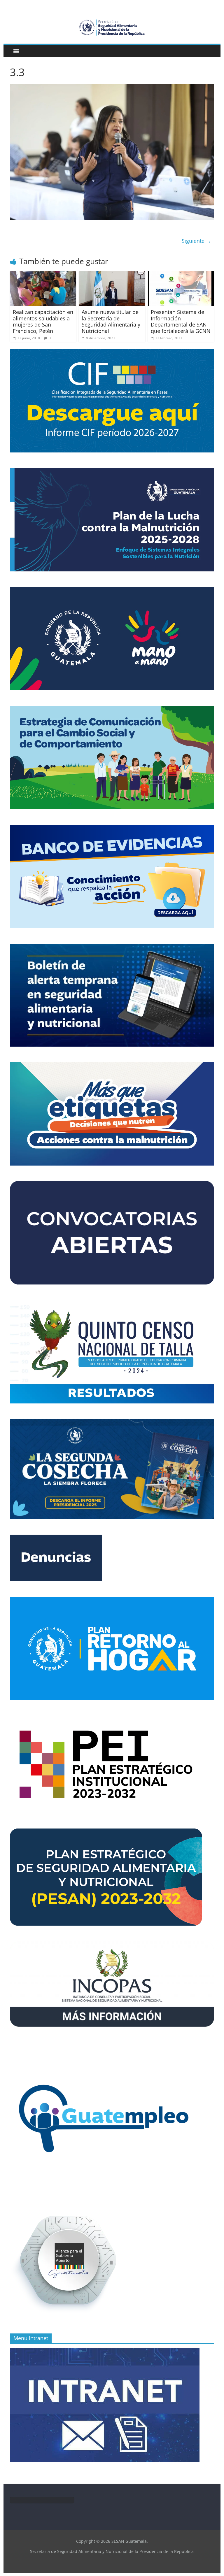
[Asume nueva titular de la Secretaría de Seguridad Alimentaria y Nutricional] (112, 275)
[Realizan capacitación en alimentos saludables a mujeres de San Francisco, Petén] (43, 275)
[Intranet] (105, 2351)
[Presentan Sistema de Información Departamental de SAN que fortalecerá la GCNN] (181, 275)
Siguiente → (196, 241)
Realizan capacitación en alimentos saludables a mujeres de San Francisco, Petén (43, 321)
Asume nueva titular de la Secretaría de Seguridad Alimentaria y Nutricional (111, 321)
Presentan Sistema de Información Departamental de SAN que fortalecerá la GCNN (181, 321)
